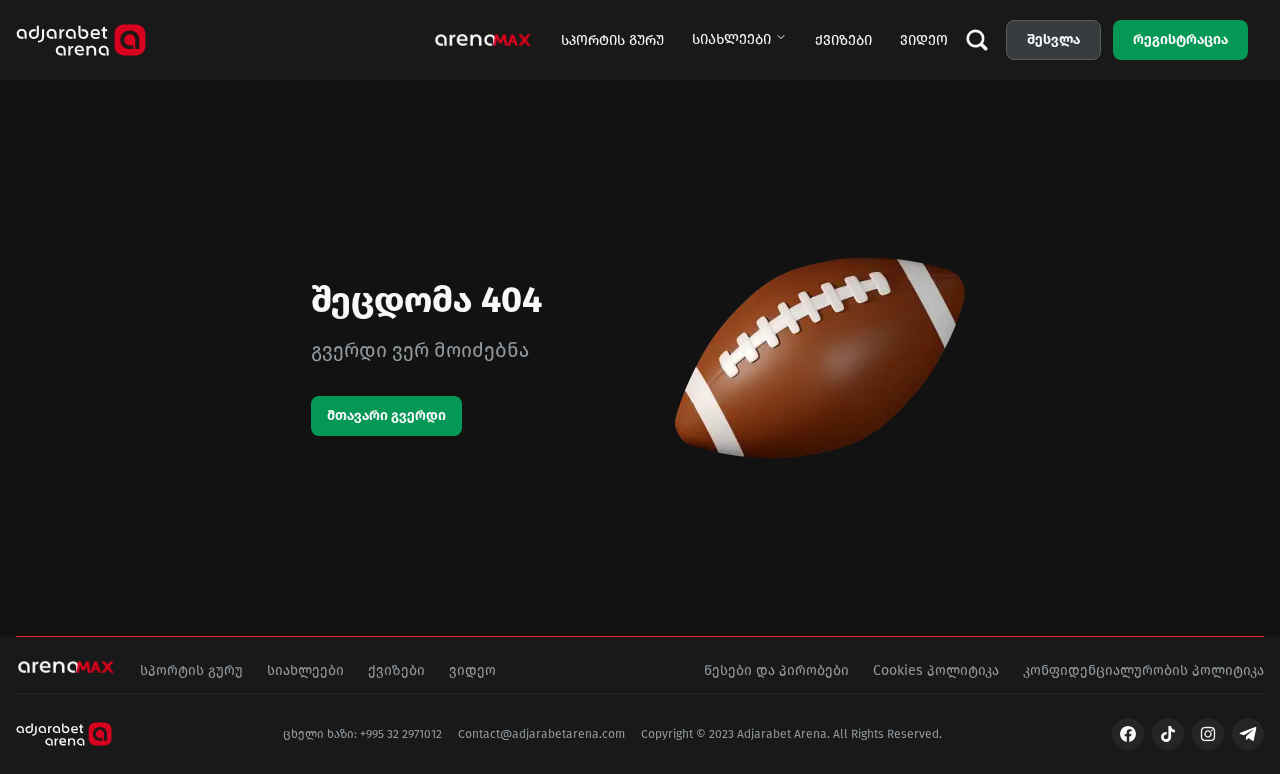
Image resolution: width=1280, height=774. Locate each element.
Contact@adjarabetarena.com (541, 734)
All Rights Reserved (886, 734)
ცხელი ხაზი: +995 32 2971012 (362, 734)
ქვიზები (843, 40)
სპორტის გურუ (612, 40)
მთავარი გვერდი (386, 415)
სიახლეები (731, 39)
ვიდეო (924, 40)
